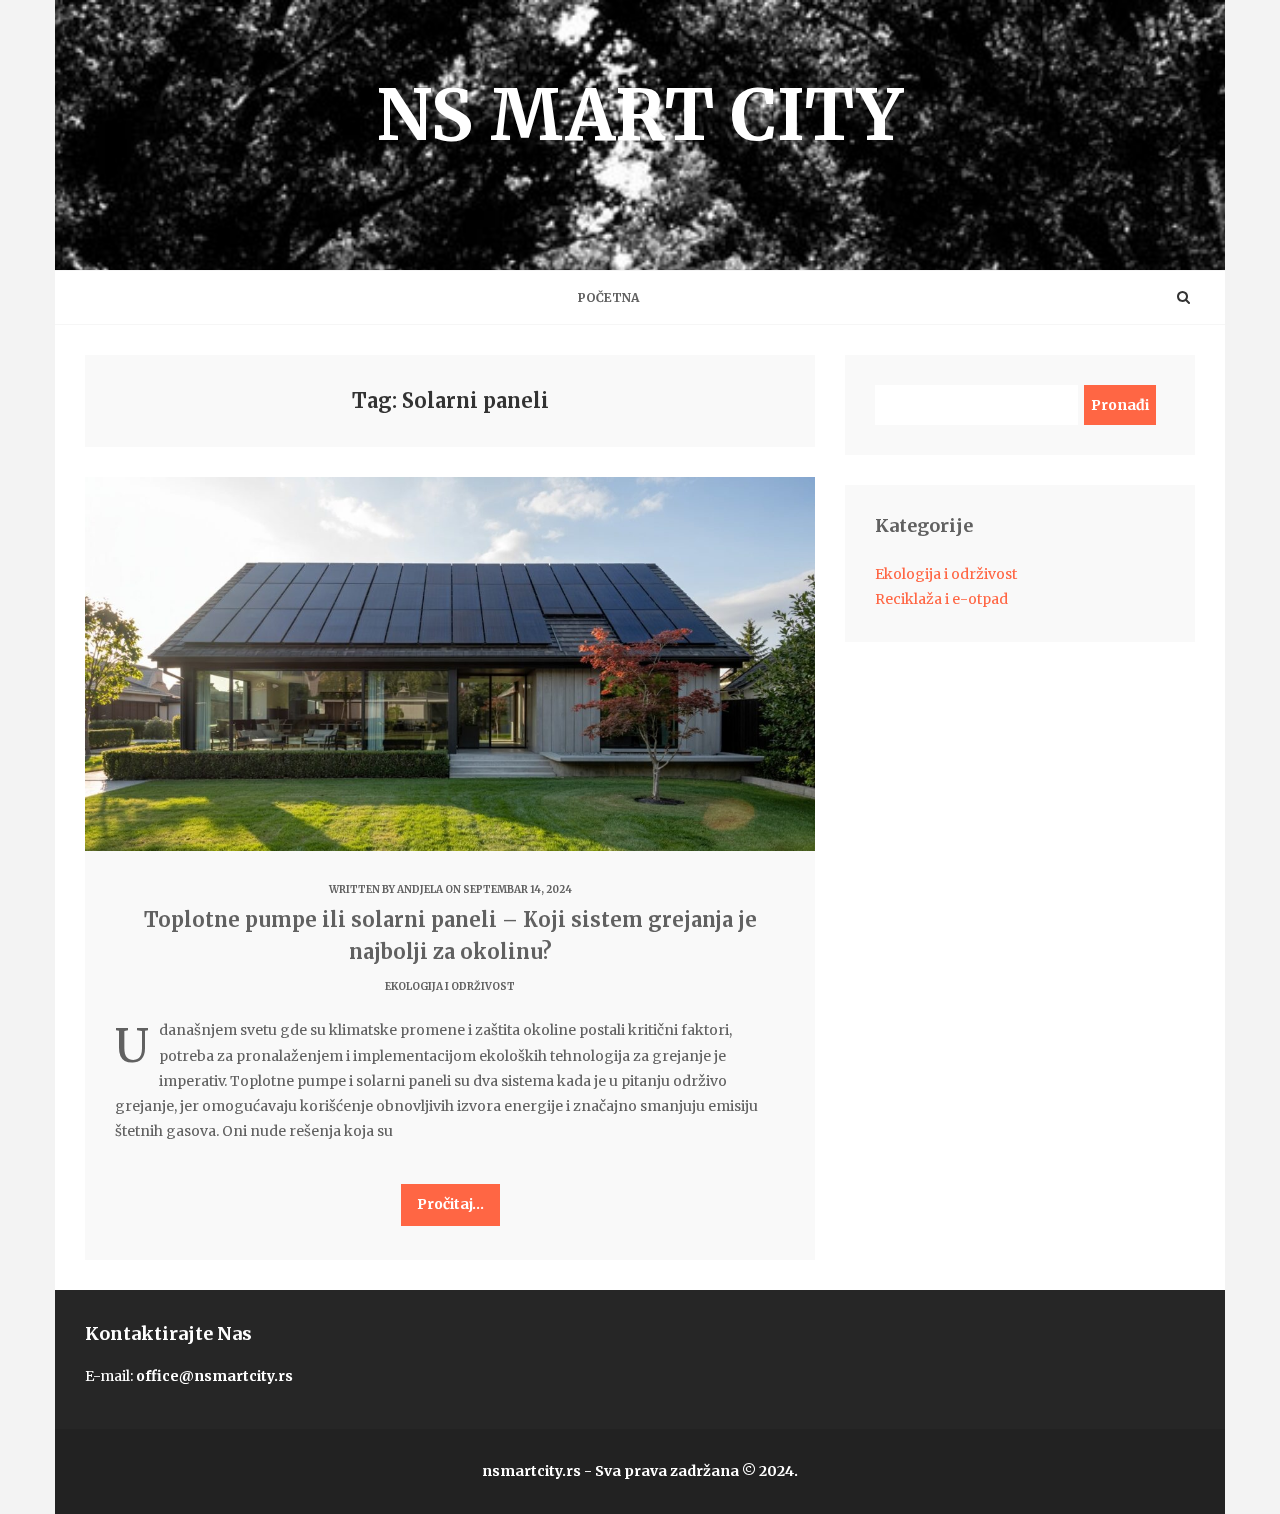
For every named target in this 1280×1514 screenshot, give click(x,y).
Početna (608, 297)
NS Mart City (640, 115)
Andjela (420, 889)
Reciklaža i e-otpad (941, 599)
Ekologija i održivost (450, 986)
